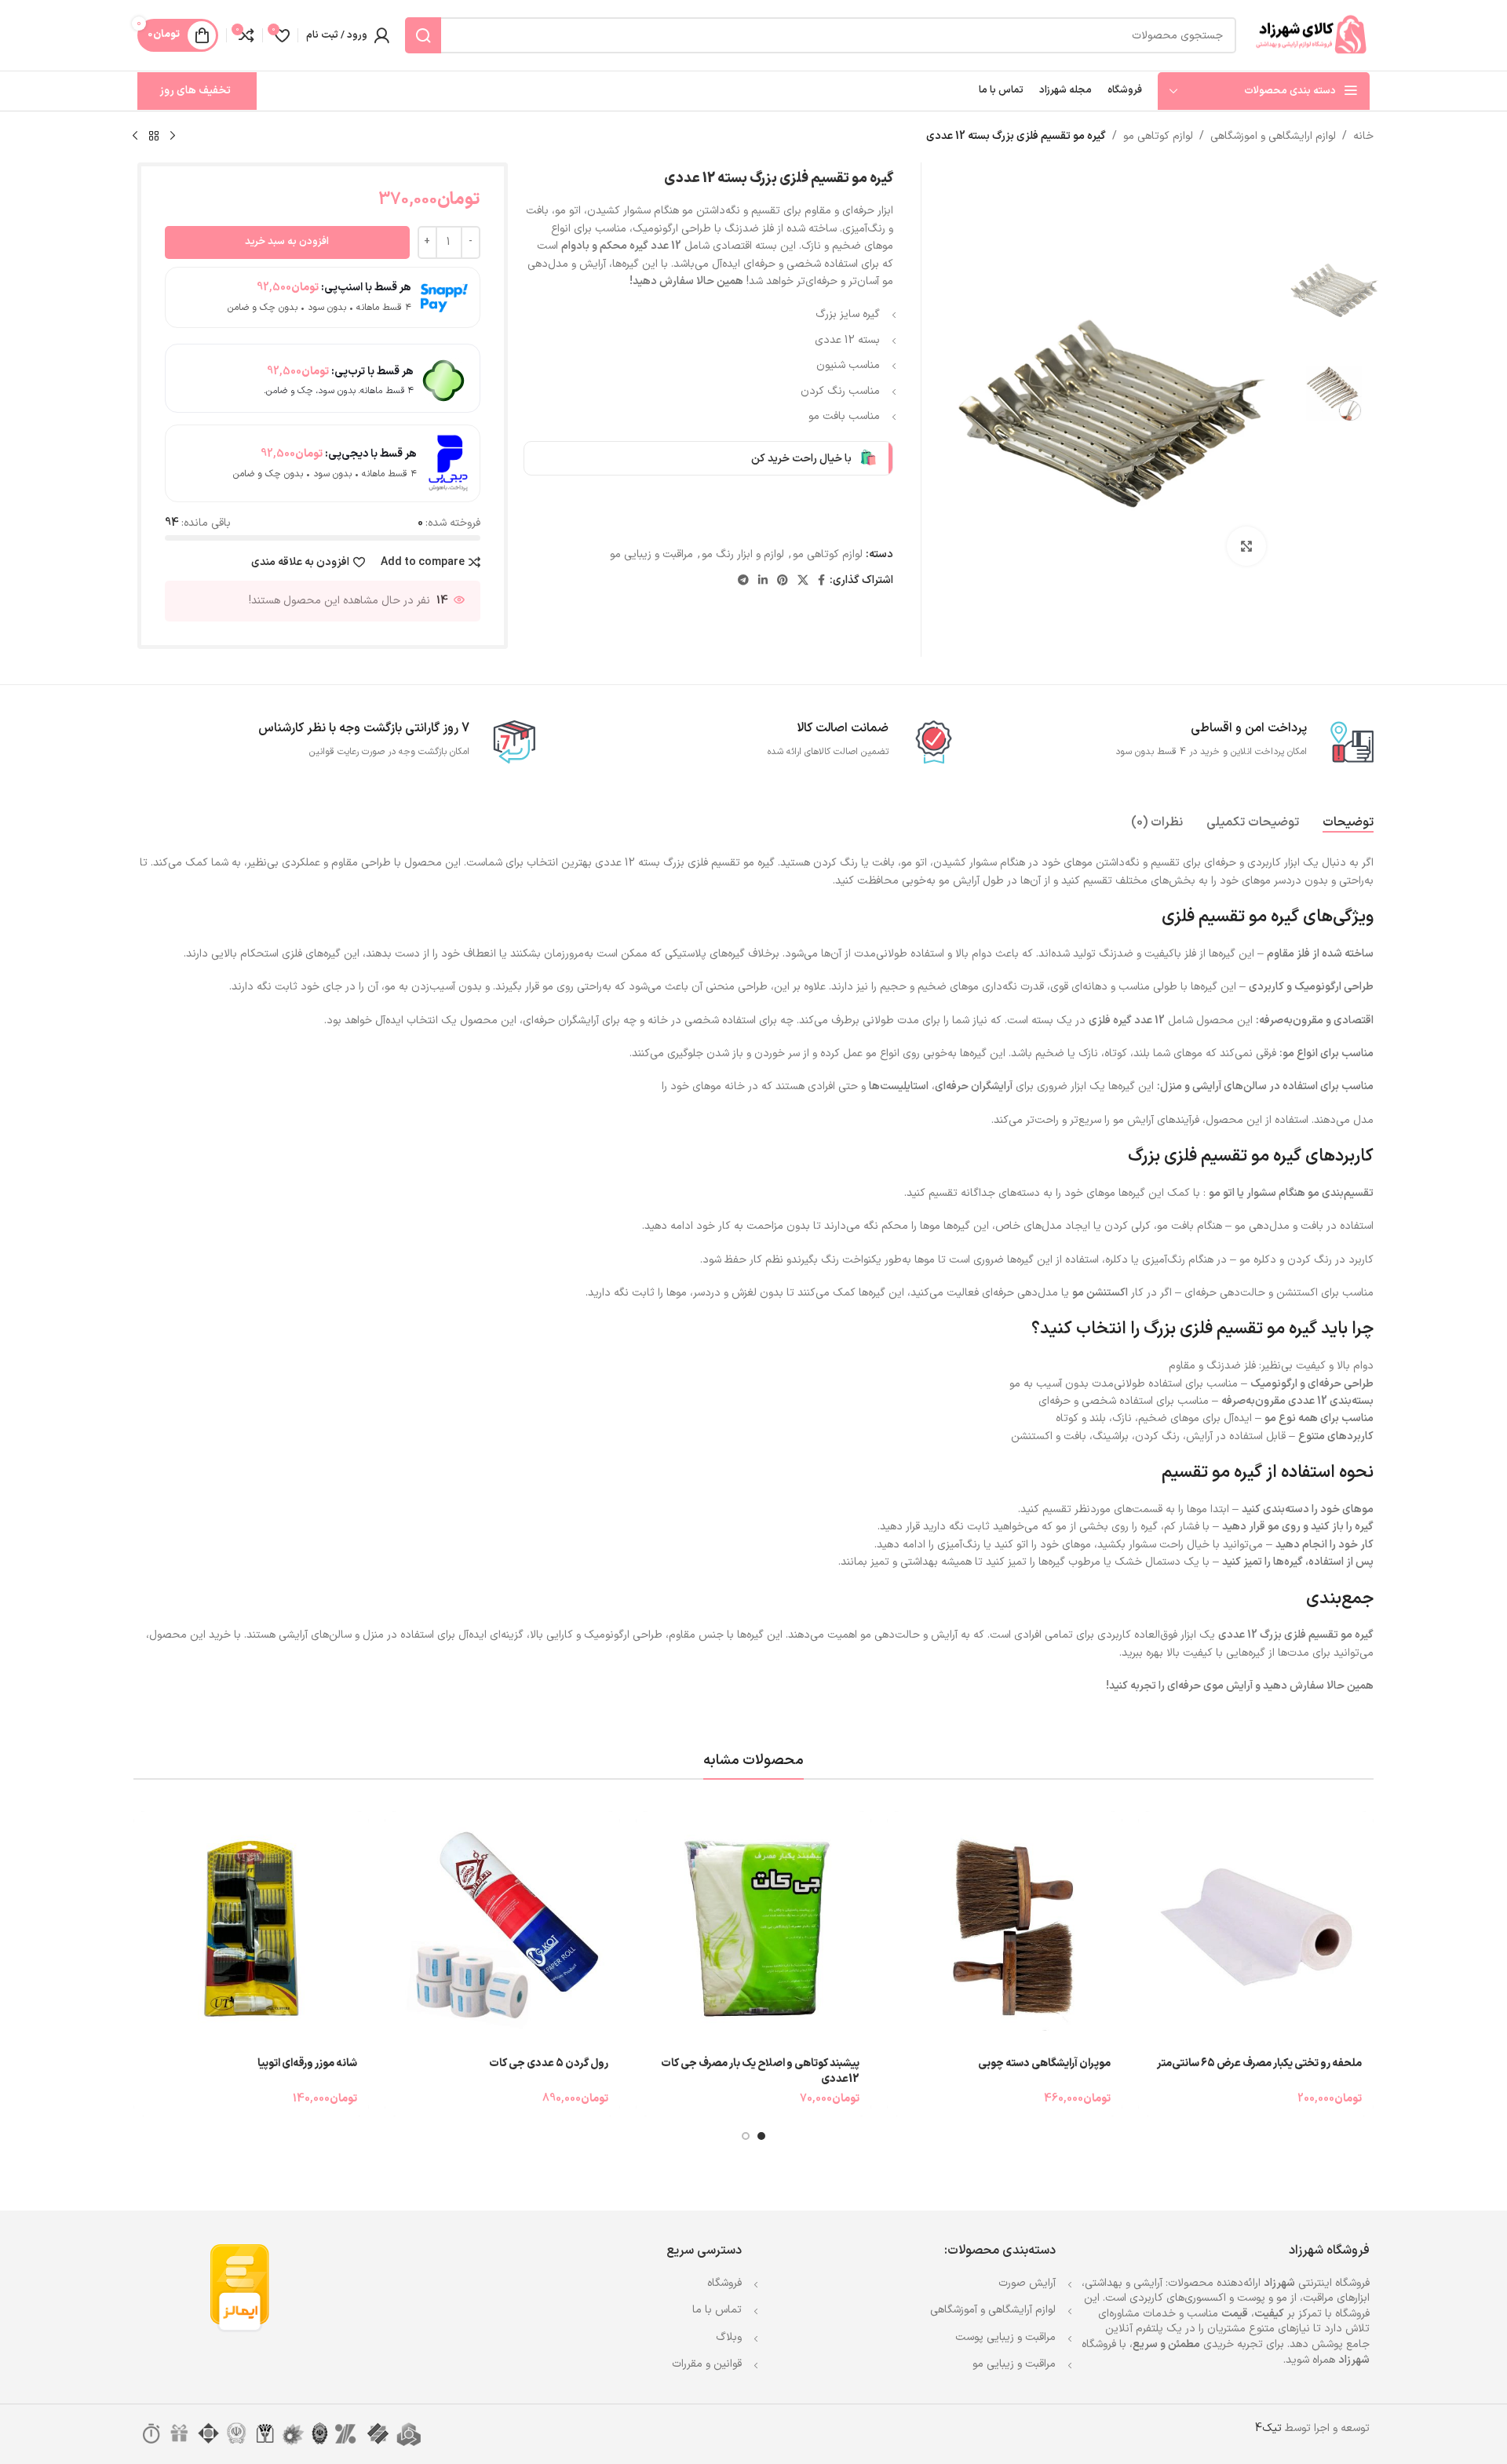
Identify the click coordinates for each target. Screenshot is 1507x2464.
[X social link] (803, 581)
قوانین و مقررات (707, 2364)
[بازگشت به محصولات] (154, 137)
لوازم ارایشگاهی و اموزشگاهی (1273, 136)
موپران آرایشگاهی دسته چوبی (1044, 2063)
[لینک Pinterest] (783, 581)
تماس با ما (717, 2310)
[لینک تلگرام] (743, 581)
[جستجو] (423, 35)
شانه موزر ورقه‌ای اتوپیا (307, 2063)
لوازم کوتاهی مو (1158, 136)
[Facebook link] (821, 581)
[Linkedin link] (763, 581)
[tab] (1348, 823)
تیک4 (1268, 2428)
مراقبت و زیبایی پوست (1005, 2337)
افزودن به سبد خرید (287, 242)
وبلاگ (729, 2337)
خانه (1363, 136)
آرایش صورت (1027, 2283)
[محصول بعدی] (135, 137)
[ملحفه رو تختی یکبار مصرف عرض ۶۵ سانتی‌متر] (1256, 1929)
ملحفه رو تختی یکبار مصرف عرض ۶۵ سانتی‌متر (1259, 2063)
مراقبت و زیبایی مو (651, 554)
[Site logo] (1311, 35)
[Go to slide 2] (746, 2136)
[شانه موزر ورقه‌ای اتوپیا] (251, 1929)
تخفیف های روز (195, 91)
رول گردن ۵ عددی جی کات (549, 2063)
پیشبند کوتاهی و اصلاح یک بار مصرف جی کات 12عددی (760, 2071)
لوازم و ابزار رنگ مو (743, 554)
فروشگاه (724, 2283)
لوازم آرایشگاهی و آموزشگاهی (993, 2310)
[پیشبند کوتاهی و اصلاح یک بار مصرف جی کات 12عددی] (753, 1929)
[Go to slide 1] (761, 2136)
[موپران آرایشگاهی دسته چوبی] (1005, 1929)
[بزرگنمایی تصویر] (1246, 546)
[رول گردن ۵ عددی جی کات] (502, 1929)
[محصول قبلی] (173, 137)
